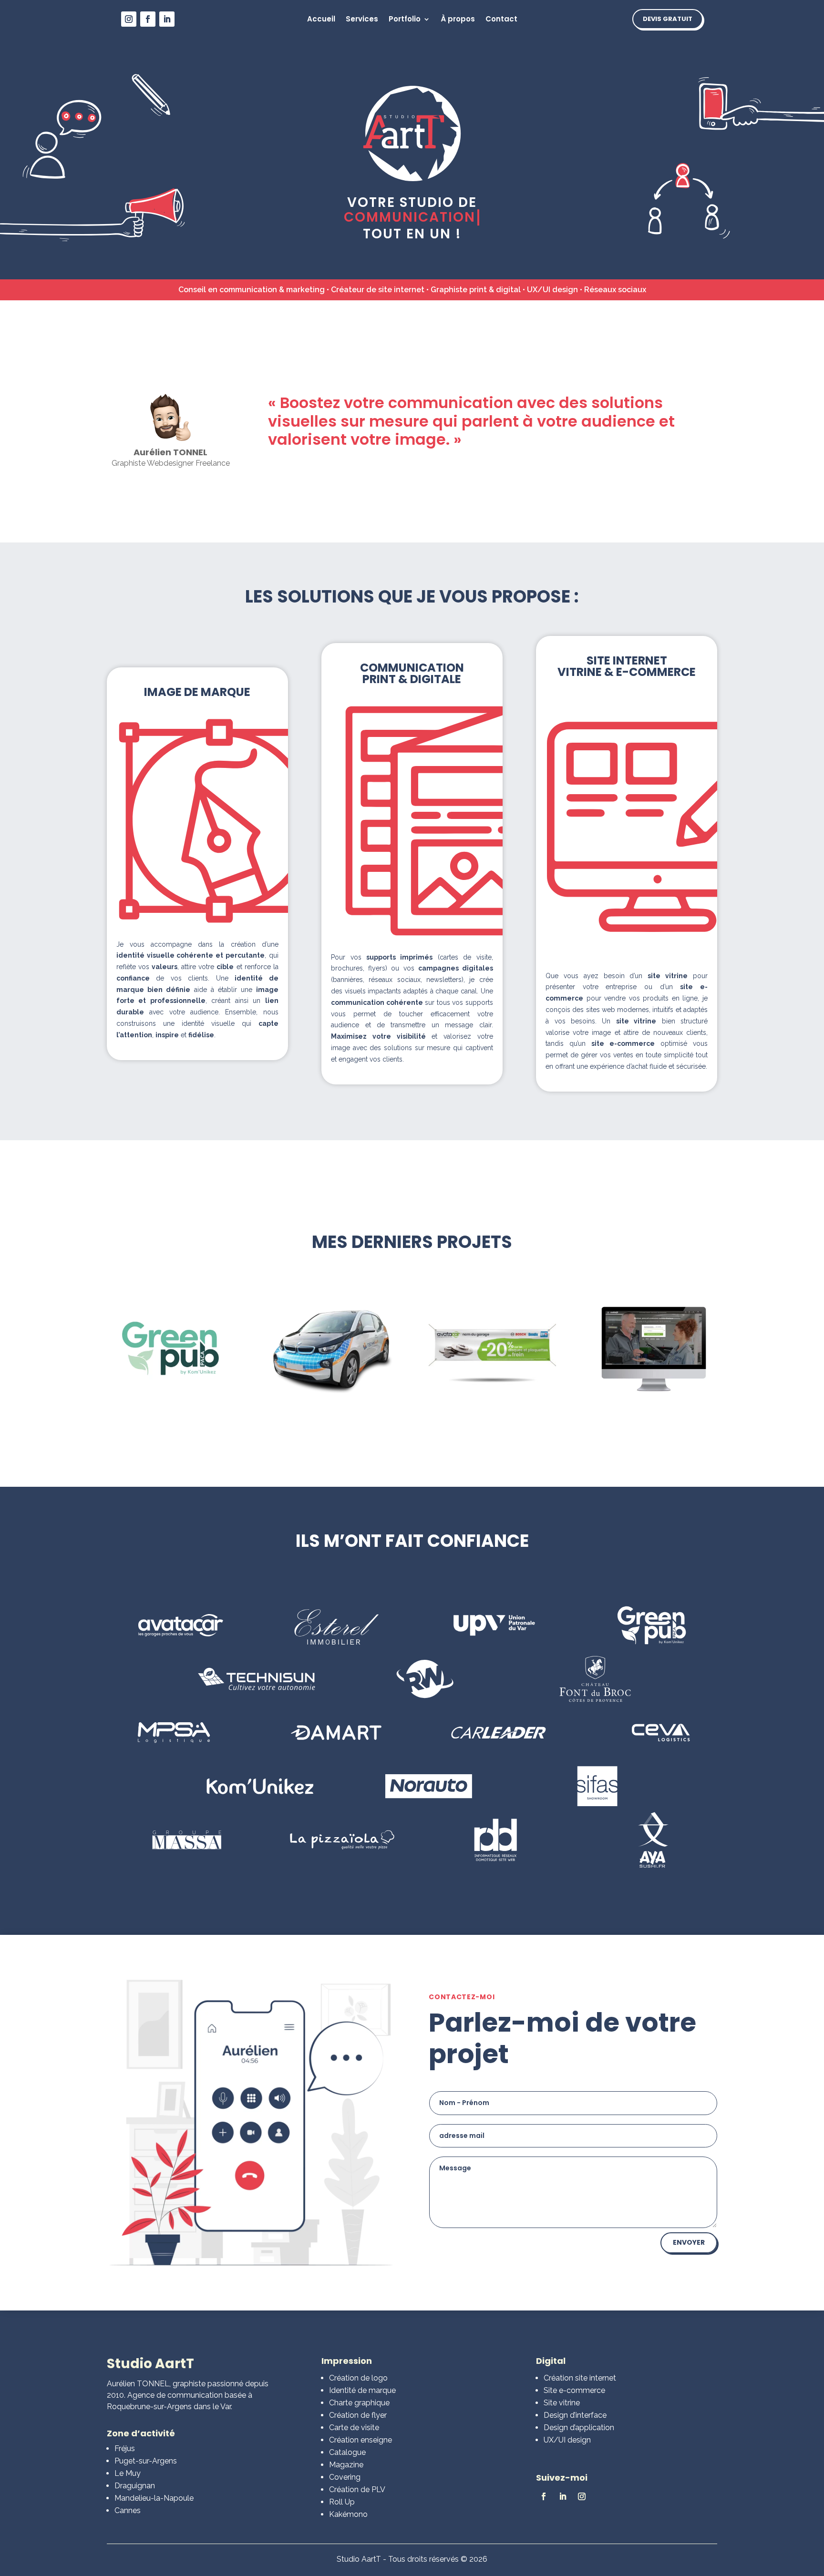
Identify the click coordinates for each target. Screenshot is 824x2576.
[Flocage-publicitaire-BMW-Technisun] (332, 1391)
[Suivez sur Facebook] (148, 19)
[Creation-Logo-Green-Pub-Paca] (170, 1391)
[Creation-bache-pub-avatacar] (492, 1391)
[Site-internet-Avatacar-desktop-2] (654, 1391)
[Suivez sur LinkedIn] (167, 19)
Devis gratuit (668, 19)
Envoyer (689, 2242)
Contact (501, 20)
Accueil (321, 20)
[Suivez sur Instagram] (129, 19)
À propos (458, 20)
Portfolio (405, 20)
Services (362, 20)
